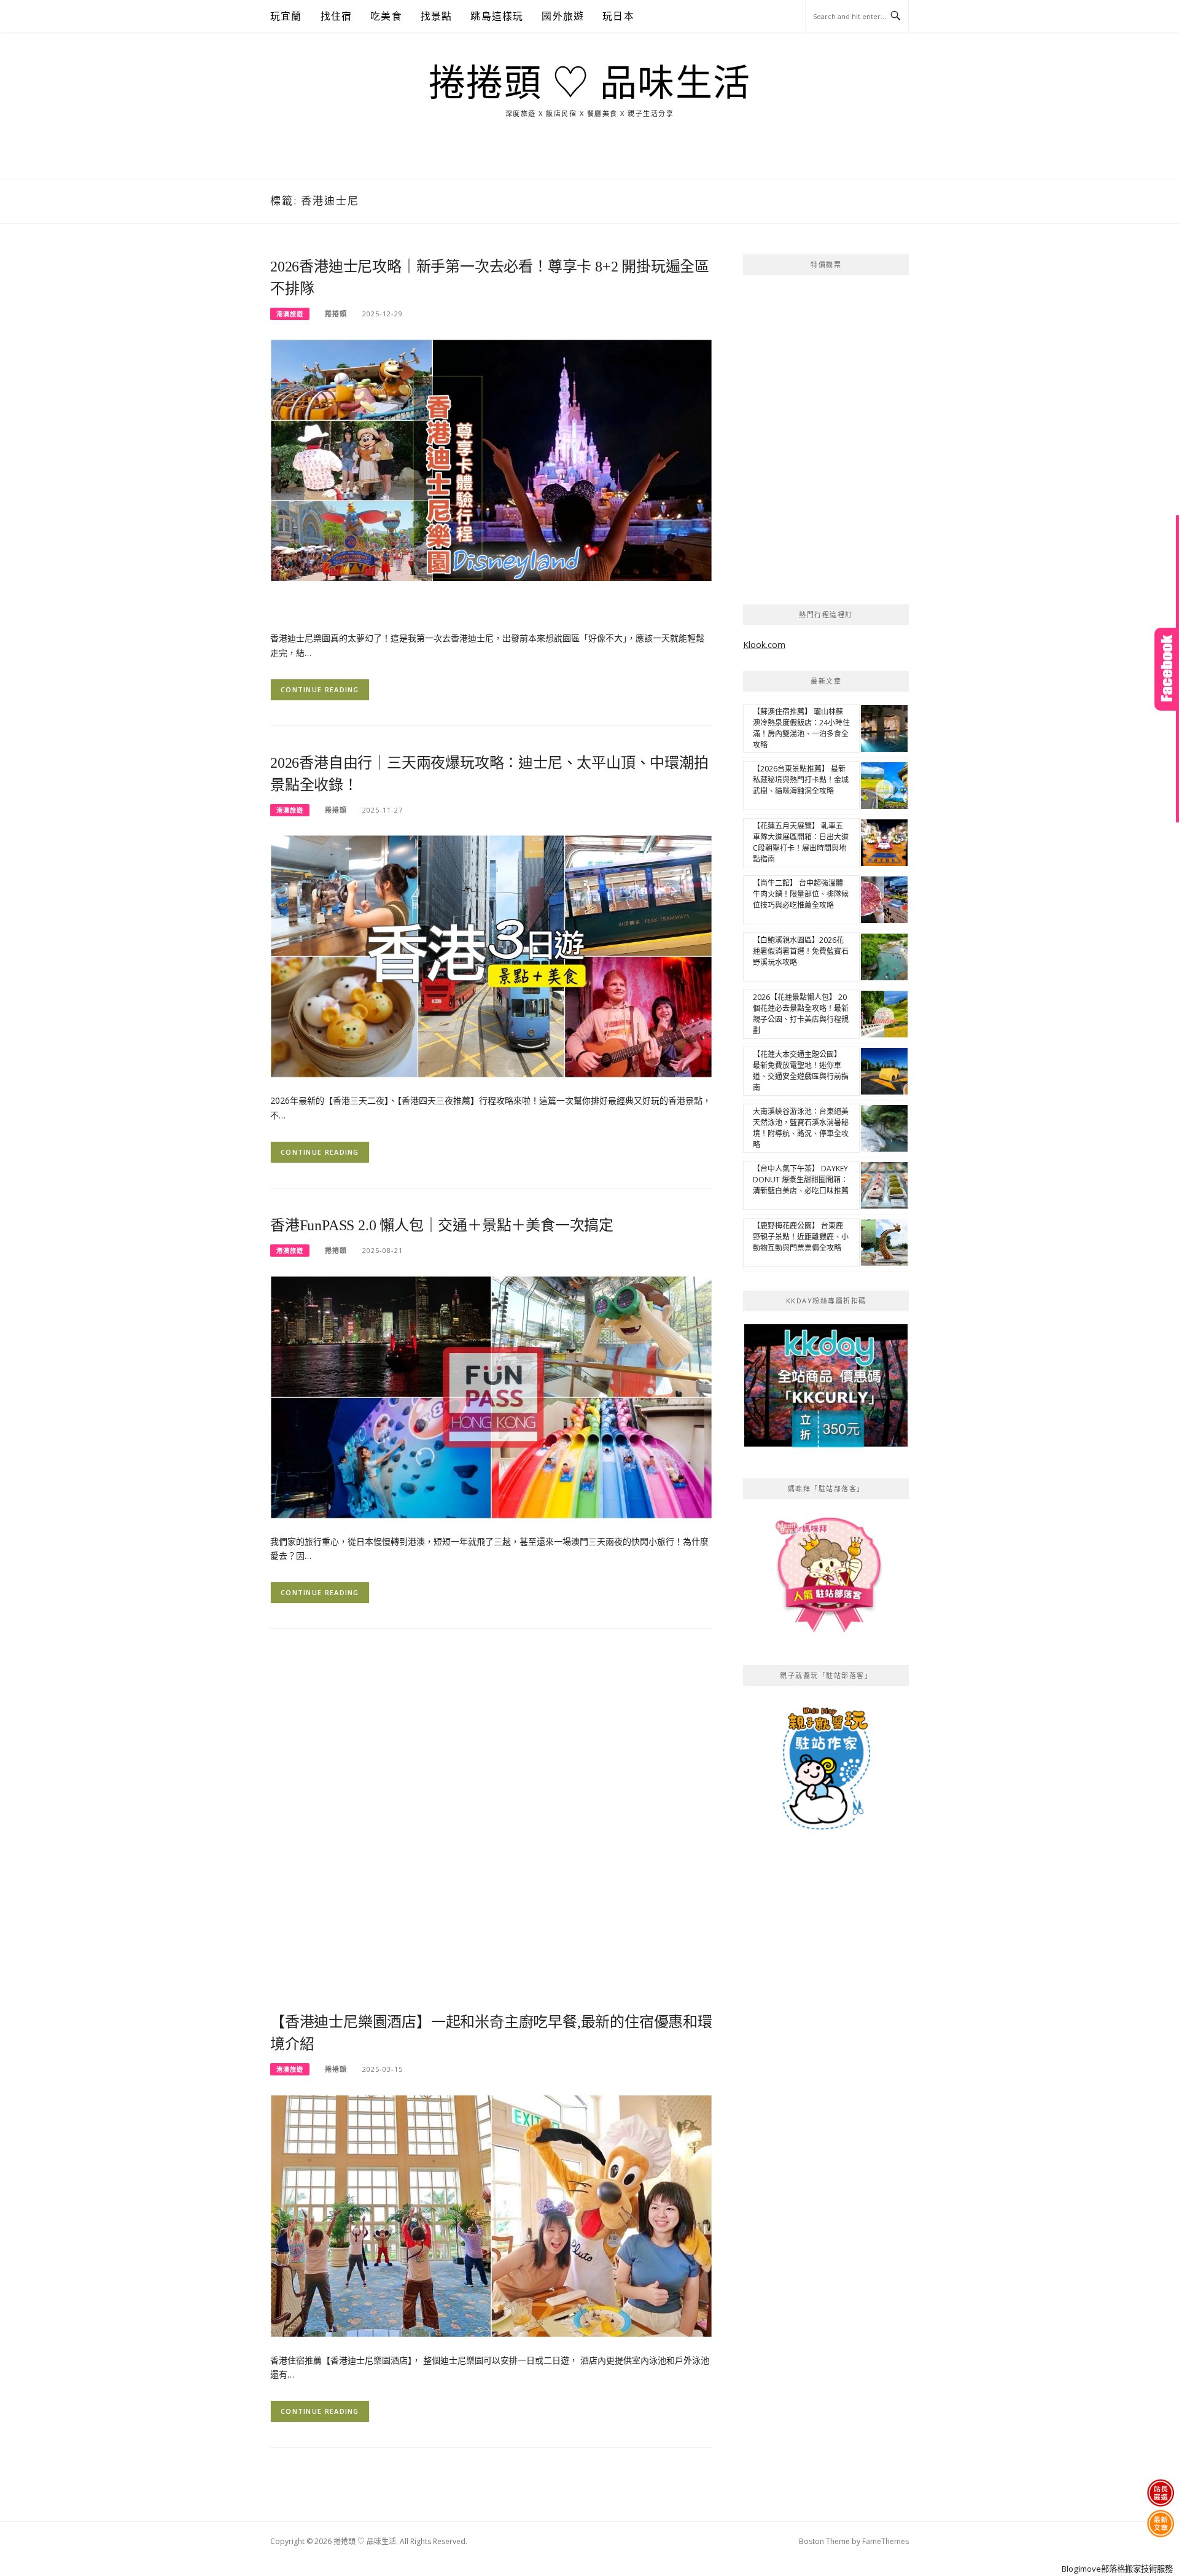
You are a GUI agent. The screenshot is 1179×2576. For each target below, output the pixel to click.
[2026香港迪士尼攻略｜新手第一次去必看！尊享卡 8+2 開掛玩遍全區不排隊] (491, 476)
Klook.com (764, 645)
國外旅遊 (563, 16)
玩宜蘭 (286, 16)
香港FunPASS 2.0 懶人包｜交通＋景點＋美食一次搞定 (442, 1225)
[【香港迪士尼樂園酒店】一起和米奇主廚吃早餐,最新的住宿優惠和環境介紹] (491, 2215)
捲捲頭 (336, 314)
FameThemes (885, 2541)
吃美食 (386, 16)
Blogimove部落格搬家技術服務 (1117, 2569)
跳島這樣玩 (497, 16)
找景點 (437, 16)
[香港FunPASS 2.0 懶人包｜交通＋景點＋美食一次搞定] (491, 1396)
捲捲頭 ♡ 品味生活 (590, 84)
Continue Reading (320, 689)
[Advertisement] (491, 1739)
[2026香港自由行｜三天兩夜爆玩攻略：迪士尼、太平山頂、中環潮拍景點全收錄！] (491, 955)
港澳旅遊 (290, 314)
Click (1167, 669)
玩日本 (618, 16)
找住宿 (337, 16)
